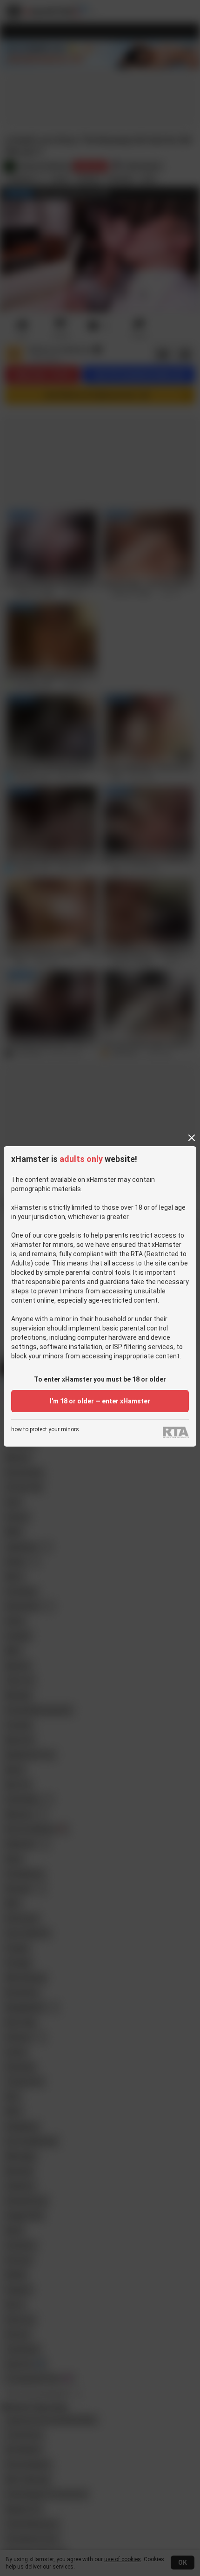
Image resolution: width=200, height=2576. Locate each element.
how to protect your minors (45, 1430)
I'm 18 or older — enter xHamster (100, 1401)
